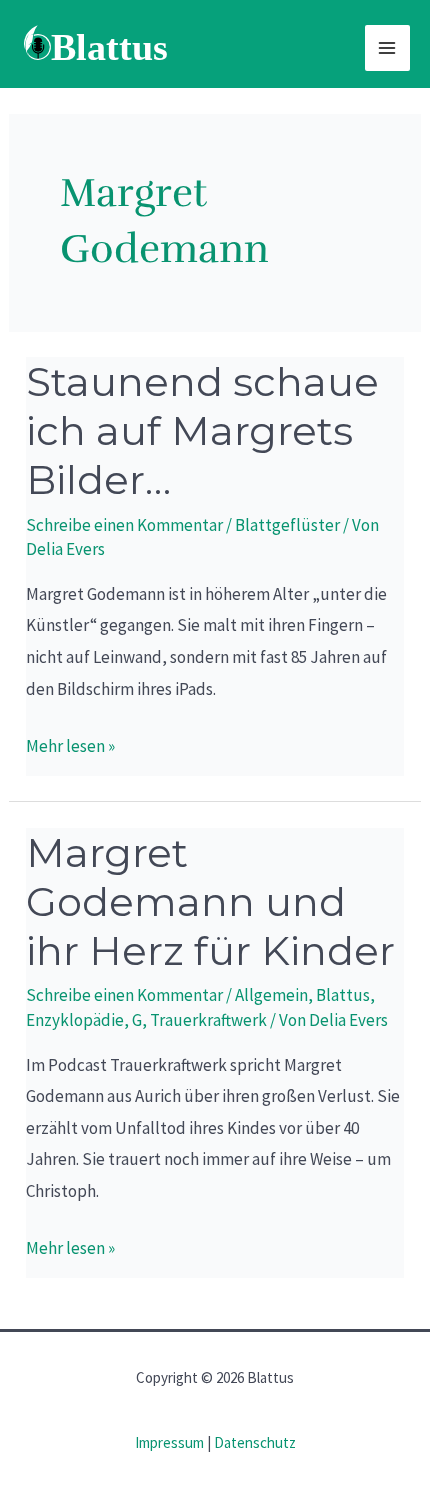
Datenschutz (255, 1442)
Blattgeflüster (287, 525)
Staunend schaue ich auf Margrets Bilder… (202, 430)
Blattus (343, 995)
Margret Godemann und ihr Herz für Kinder (210, 901)
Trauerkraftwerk (208, 1020)
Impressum (169, 1442)
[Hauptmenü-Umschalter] (388, 48)
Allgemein (271, 995)
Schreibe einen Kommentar (124, 525)
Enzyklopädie (75, 1020)
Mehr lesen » (70, 744)
